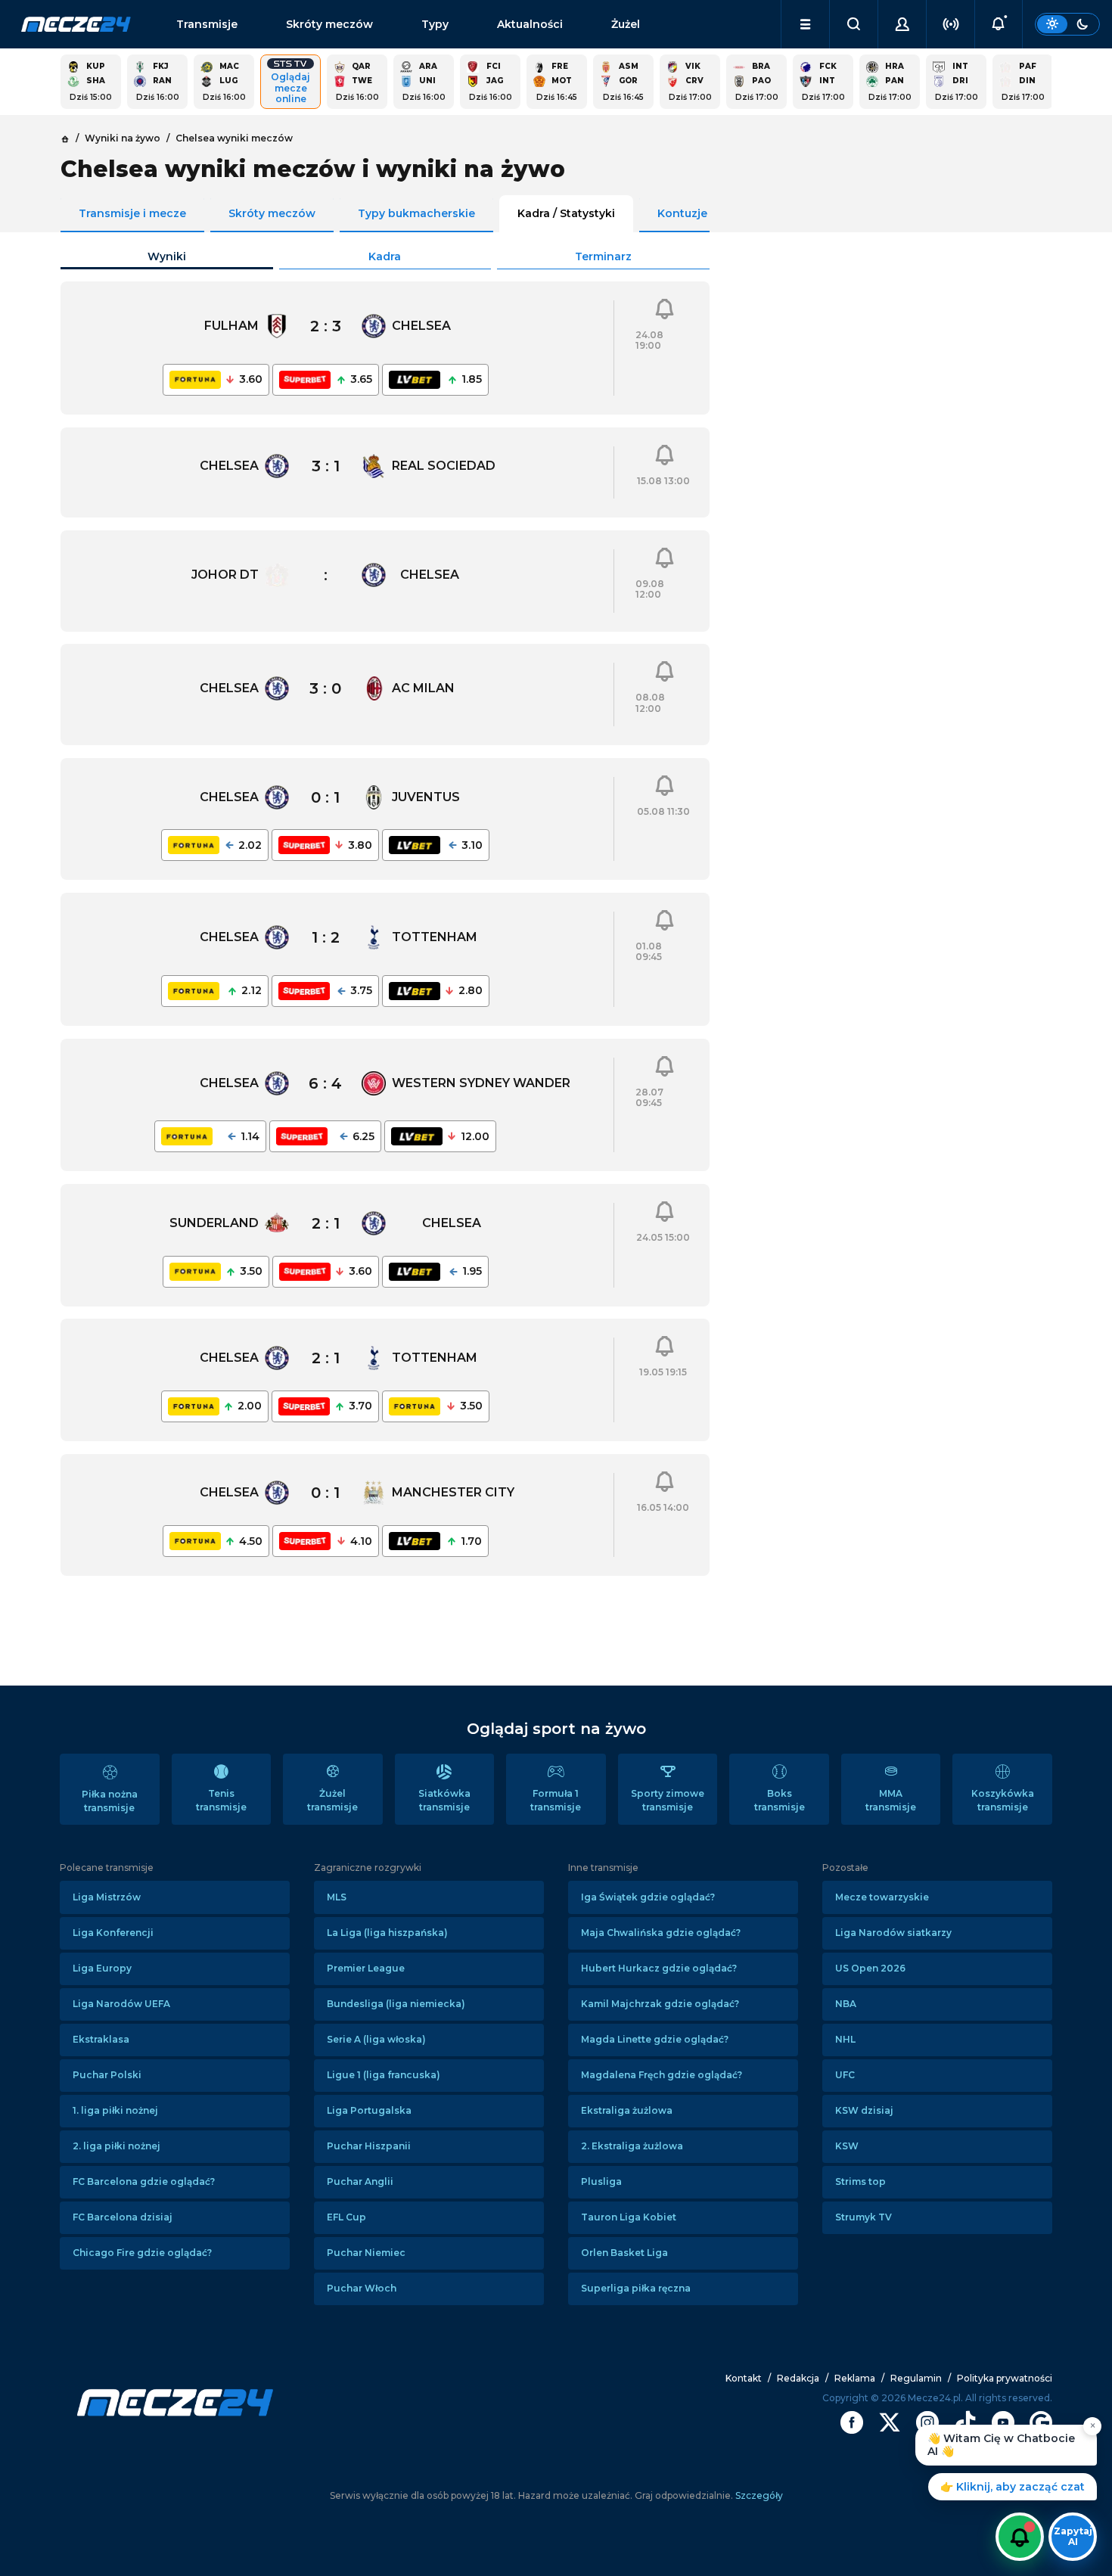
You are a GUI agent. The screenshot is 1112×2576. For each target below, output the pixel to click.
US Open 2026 (870, 1968)
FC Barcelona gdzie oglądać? (144, 2181)
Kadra (385, 256)
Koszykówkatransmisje (1003, 1800)
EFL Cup (346, 2217)
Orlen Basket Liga (624, 2253)
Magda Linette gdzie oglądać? (655, 2039)
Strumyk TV (864, 2217)
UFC (845, 2075)
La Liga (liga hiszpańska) (387, 1933)
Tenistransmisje (221, 1800)
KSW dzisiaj (864, 2110)
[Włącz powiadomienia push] (1020, 2537)
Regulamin (916, 2378)
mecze (76, 24)
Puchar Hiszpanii (369, 2146)
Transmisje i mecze (132, 213)
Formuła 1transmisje (556, 1800)
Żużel (626, 24)
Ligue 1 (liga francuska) (384, 2075)
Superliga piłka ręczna (636, 2288)
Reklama (855, 2378)
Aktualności (530, 24)
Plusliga (601, 2181)
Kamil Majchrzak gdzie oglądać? (660, 2004)
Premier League (366, 1968)
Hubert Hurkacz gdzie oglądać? (659, 1968)
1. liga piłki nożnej (115, 2110)
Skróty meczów (329, 24)
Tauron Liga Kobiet (629, 2217)
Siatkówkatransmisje (444, 1800)
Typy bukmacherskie (416, 213)
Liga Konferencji (113, 1933)
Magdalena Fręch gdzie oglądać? (662, 2075)
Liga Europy (102, 1968)
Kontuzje (682, 213)
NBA (846, 2004)
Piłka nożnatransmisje (110, 1801)
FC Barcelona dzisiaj (123, 2217)
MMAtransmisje (891, 1800)
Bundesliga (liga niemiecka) (396, 2004)
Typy (435, 24)
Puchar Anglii (360, 2181)
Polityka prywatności (1005, 2378)
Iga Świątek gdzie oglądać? (648, 1897)
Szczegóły (758, 2495)
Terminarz (603, 256)
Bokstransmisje (780, 1800)
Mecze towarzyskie (882, 1897)
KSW (847, 2146)
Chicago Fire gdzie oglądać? (142, 2253)
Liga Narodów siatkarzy (893, 1933)
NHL (845, 2039)
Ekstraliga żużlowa (627, 2110)
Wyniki (167, 256)
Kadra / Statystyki (566, 213)
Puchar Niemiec (366, 2253)
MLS (337, 1897)
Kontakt (744, 2378)
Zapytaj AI (1073, 2536)
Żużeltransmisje (332, 1800)
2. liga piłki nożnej (116, 2146)
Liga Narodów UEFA (121, 2004)
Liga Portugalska (369, 2110)
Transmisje (207, 24)
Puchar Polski (107, 2075)
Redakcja (798, 2378)
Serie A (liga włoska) (376, 2039)
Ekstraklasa (101, 2039)
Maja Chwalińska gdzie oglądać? (661, 1933)
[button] (805, 24)
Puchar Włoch (362, 2288)
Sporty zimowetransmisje (668, 1800)
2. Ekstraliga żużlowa (632, 2146)
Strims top (860, 2181)
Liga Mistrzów (107, 1897)
